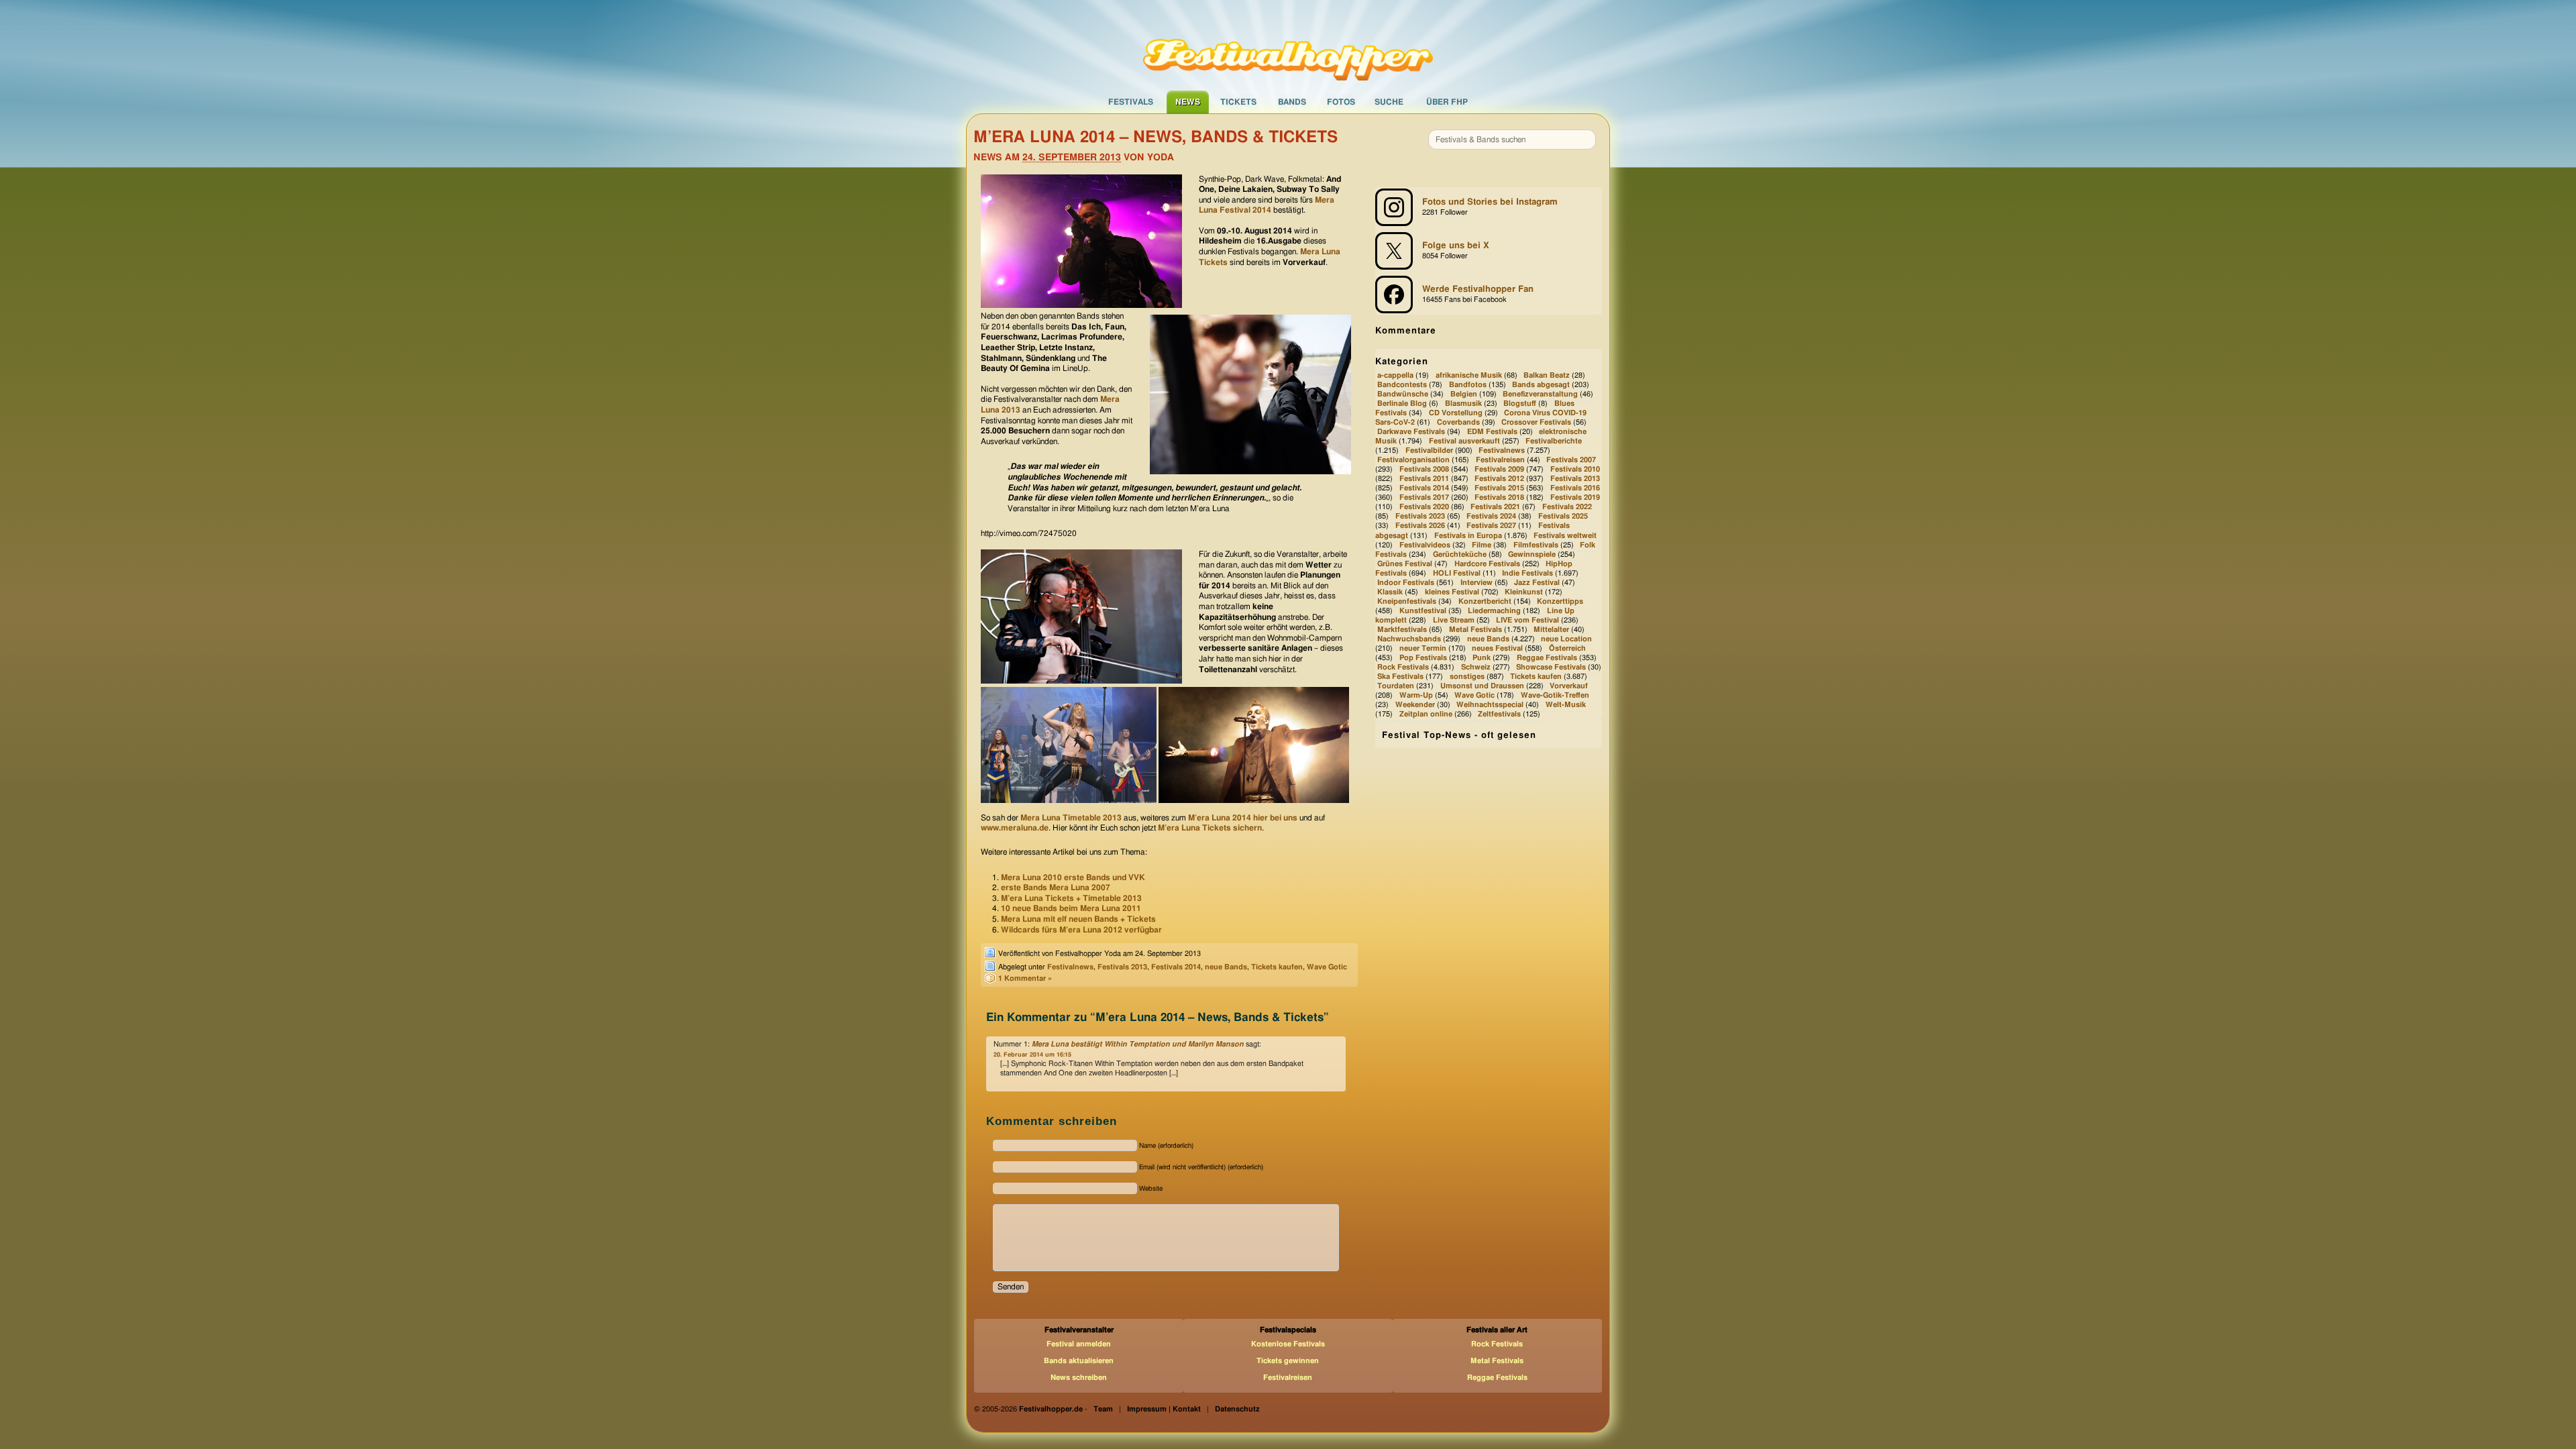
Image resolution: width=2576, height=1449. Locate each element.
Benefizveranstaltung (1540, 394)
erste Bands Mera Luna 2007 (1056, 888)
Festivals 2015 (1499, 489)
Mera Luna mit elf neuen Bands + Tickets (1078, 919)
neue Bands (1226, 967)
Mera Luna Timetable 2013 (1071, 818)
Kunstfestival (1423, 611)
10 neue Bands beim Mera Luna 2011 (1071, 908)
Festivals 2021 (1495, 507)
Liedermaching (1494, 611)
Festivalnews (1070, 967)
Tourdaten (1396, 686)
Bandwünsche (1403, 394)
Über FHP (1447, 102)
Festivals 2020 (1424, 507)
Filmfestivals (1536, 545)
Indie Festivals (1527, 573)
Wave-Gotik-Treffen (1555, 695)
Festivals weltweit (1565, 536)
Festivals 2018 (1499, 498)
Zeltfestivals (1499, 714)
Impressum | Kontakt (1164, 1409)
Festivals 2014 (1176, 967)
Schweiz (1476, 667)
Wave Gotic (1327, 967)
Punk (1482, 658)
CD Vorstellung (1456, 413)
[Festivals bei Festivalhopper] (1288, 45)
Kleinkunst (1524, 592)
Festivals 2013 (1122, 967)
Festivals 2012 (1499, 479)
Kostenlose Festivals (1288, 1344)
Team (1103, 1409)
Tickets (1238, 102)
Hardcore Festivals (1487, 564)
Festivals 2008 (1424, 470)
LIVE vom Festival (1527, 620)
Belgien (1464, 394)
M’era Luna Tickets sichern (1210, 828)
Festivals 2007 (1571, 461)
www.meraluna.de (1015, 828)
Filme (1482, 545)
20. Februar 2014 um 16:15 (1032, 1055)
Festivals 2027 (1491, 526)
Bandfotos (1468, 385)
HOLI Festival (1457, 573)
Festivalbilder (1429, 450)
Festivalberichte (1554, 441)
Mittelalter (1551, 630)
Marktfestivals (1402, 630)
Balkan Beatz (1547, 375)
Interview (1477, 583)
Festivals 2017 (1424, 498)
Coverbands (1458, 422)
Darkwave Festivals (1411, 432)
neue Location (1566, 639)
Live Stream (1454, 620)
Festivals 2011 (1424, 479)
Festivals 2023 (1420, 517)
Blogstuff (1520, 404)
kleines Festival (1452, 592)
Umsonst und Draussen (1482, 686)
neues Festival (1497, 648)
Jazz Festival (1537, 583)
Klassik (1390, 592)
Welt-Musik (1566, 705)
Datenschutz (1237, 1409)
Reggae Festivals (1547, 658)
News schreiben (1079, 1378)
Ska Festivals (1400, 677)
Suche (1389, 102)
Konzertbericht (1485, 601)
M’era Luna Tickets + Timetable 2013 (1071, 898)
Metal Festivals (1475, 630)
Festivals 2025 (1563, 517)
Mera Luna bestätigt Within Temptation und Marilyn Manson (1138, 1044)
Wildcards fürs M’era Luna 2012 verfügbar (1081, 930)
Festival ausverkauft (1464, 441)
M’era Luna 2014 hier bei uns (1243, 818)
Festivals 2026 (1420, 526)
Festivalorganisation (1413, 461)
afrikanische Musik (1469, 375)
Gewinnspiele (1532, 554)
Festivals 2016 (1575, 489)
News (1188, 102)
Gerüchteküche (1460, 554)
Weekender (1415, 705)
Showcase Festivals (1551, 667)
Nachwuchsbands (1409, 639)
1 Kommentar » (1025, 978)
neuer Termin (1423, 648)
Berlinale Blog (1402, 404)
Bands (1292, 102)
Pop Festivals (1423, 658)
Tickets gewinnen (1288, 1361)
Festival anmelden (1079, 1344)
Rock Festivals (1403, 667)
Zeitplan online (1426, 714)
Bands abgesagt (1541, 385)
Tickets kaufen (1277, 967)
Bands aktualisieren (1079, 1361)
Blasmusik (1463, 404)
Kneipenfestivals (1407, 601)
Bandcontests (1402, 385)
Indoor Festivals (1406, 583)
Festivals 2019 (1575, 498)
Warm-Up (1416, 695)
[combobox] (1512, 140)
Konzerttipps (1560, 601)
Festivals (1131, 102)
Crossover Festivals (1536, 422)
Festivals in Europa (1468, 536)
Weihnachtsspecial (1490, 705)
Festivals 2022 (1567, 507)
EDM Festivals (1492, 432)
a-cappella (1395, 375)
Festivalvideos (1425, 545)
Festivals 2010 (1575, 470)
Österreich (1567, 648)
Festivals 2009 (1499, 470)
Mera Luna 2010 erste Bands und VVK (1073, 877)
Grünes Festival (1405, 564)
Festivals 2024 (1491, 517)
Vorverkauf (1569, 686)
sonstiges (1467, 677)
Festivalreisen (1500, 461)
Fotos (1341, 102)
